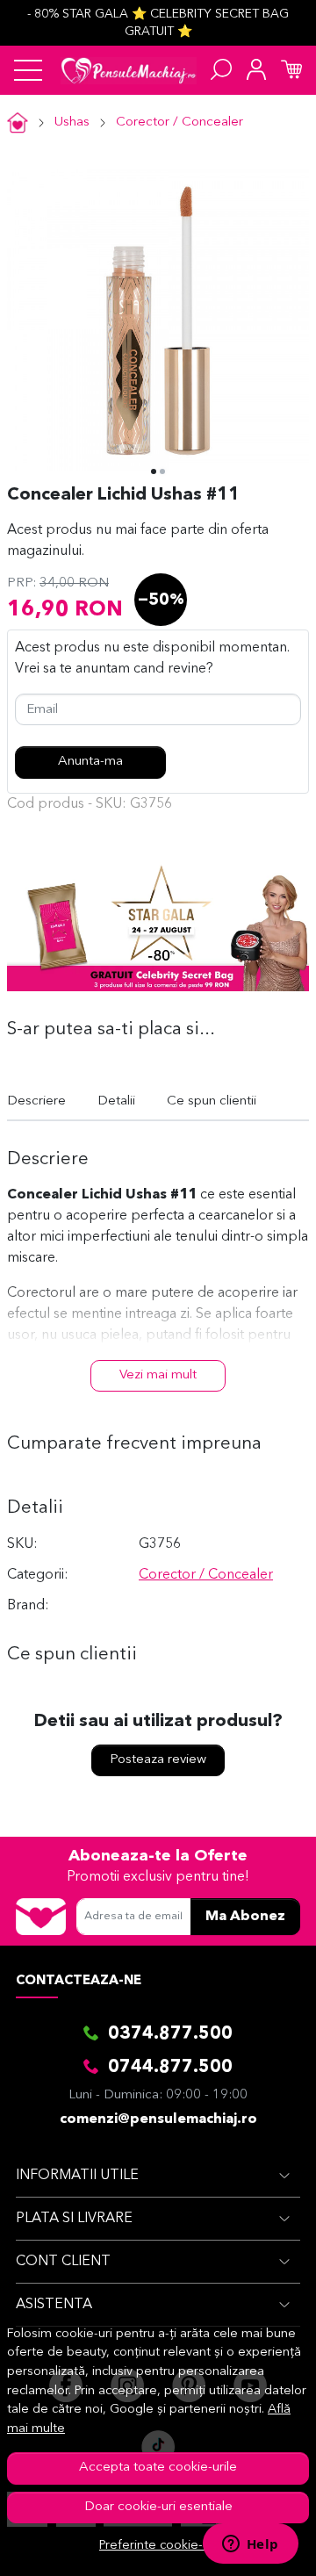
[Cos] (291, 70)
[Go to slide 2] (162, 471)
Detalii (116, 1101)
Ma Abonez (245, 1917)
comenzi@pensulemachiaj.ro (158, 2119)
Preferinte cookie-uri (158, 2546)
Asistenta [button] (54, 2305)
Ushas (72, 122)
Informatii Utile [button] (77, 2176)
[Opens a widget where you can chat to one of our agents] (250, 2545)
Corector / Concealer (180, 122)
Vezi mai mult (158, 1375)
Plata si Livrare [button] (74, 2219)
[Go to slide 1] (154, 471)
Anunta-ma (90, 762)
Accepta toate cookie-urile (158, 2468)
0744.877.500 (170, 2068)
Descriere (36, 1101)
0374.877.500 (170, 2034)
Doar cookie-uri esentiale (158, 2507)
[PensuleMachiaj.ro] (129, 70)
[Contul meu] (256, 70)
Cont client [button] (63, 2262)
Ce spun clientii (212, 1101)
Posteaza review (158, 1760)
